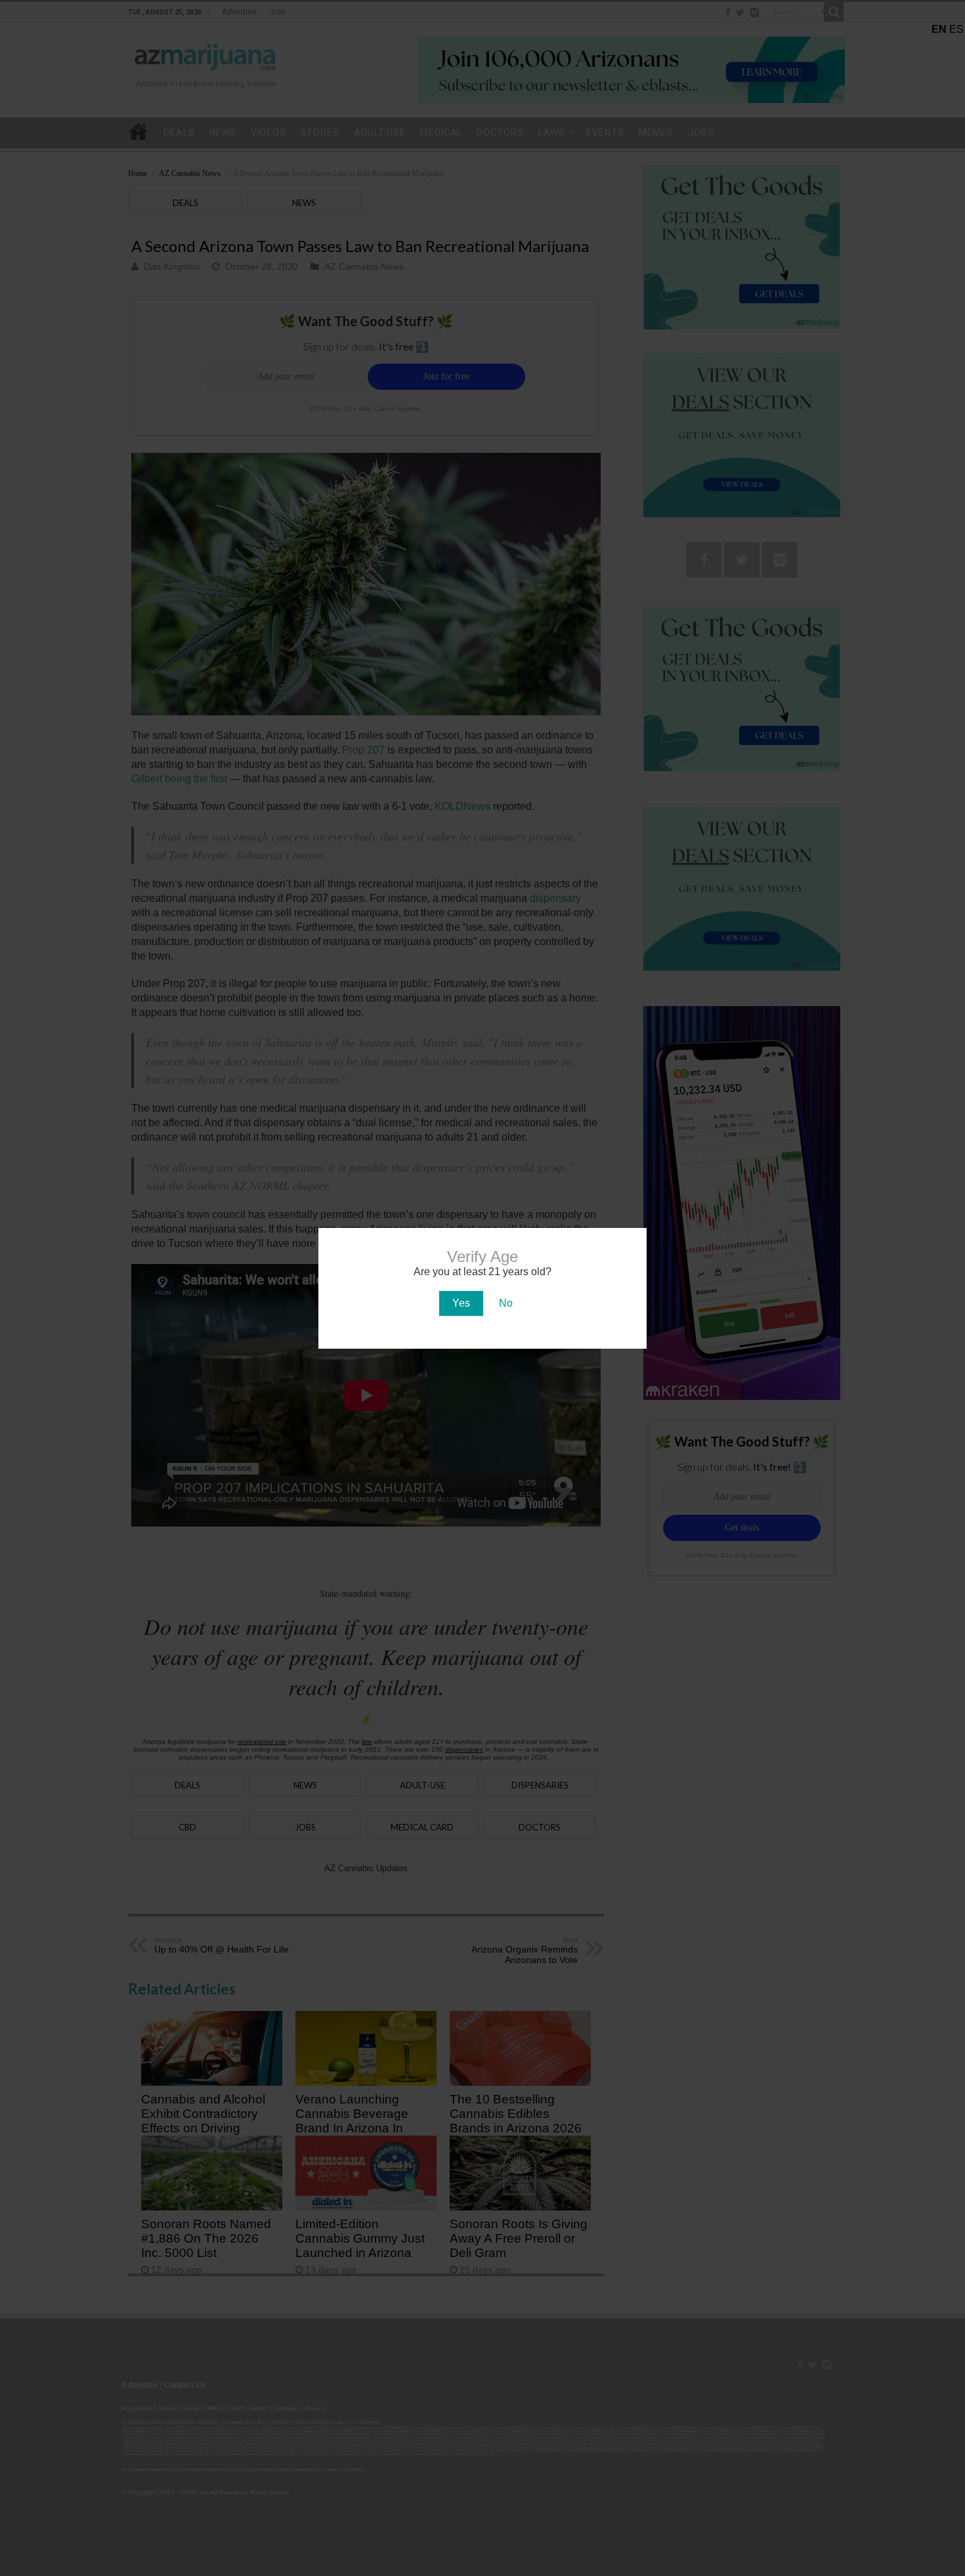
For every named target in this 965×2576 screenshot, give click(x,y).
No (506, 1303)
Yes (461, 1303)
